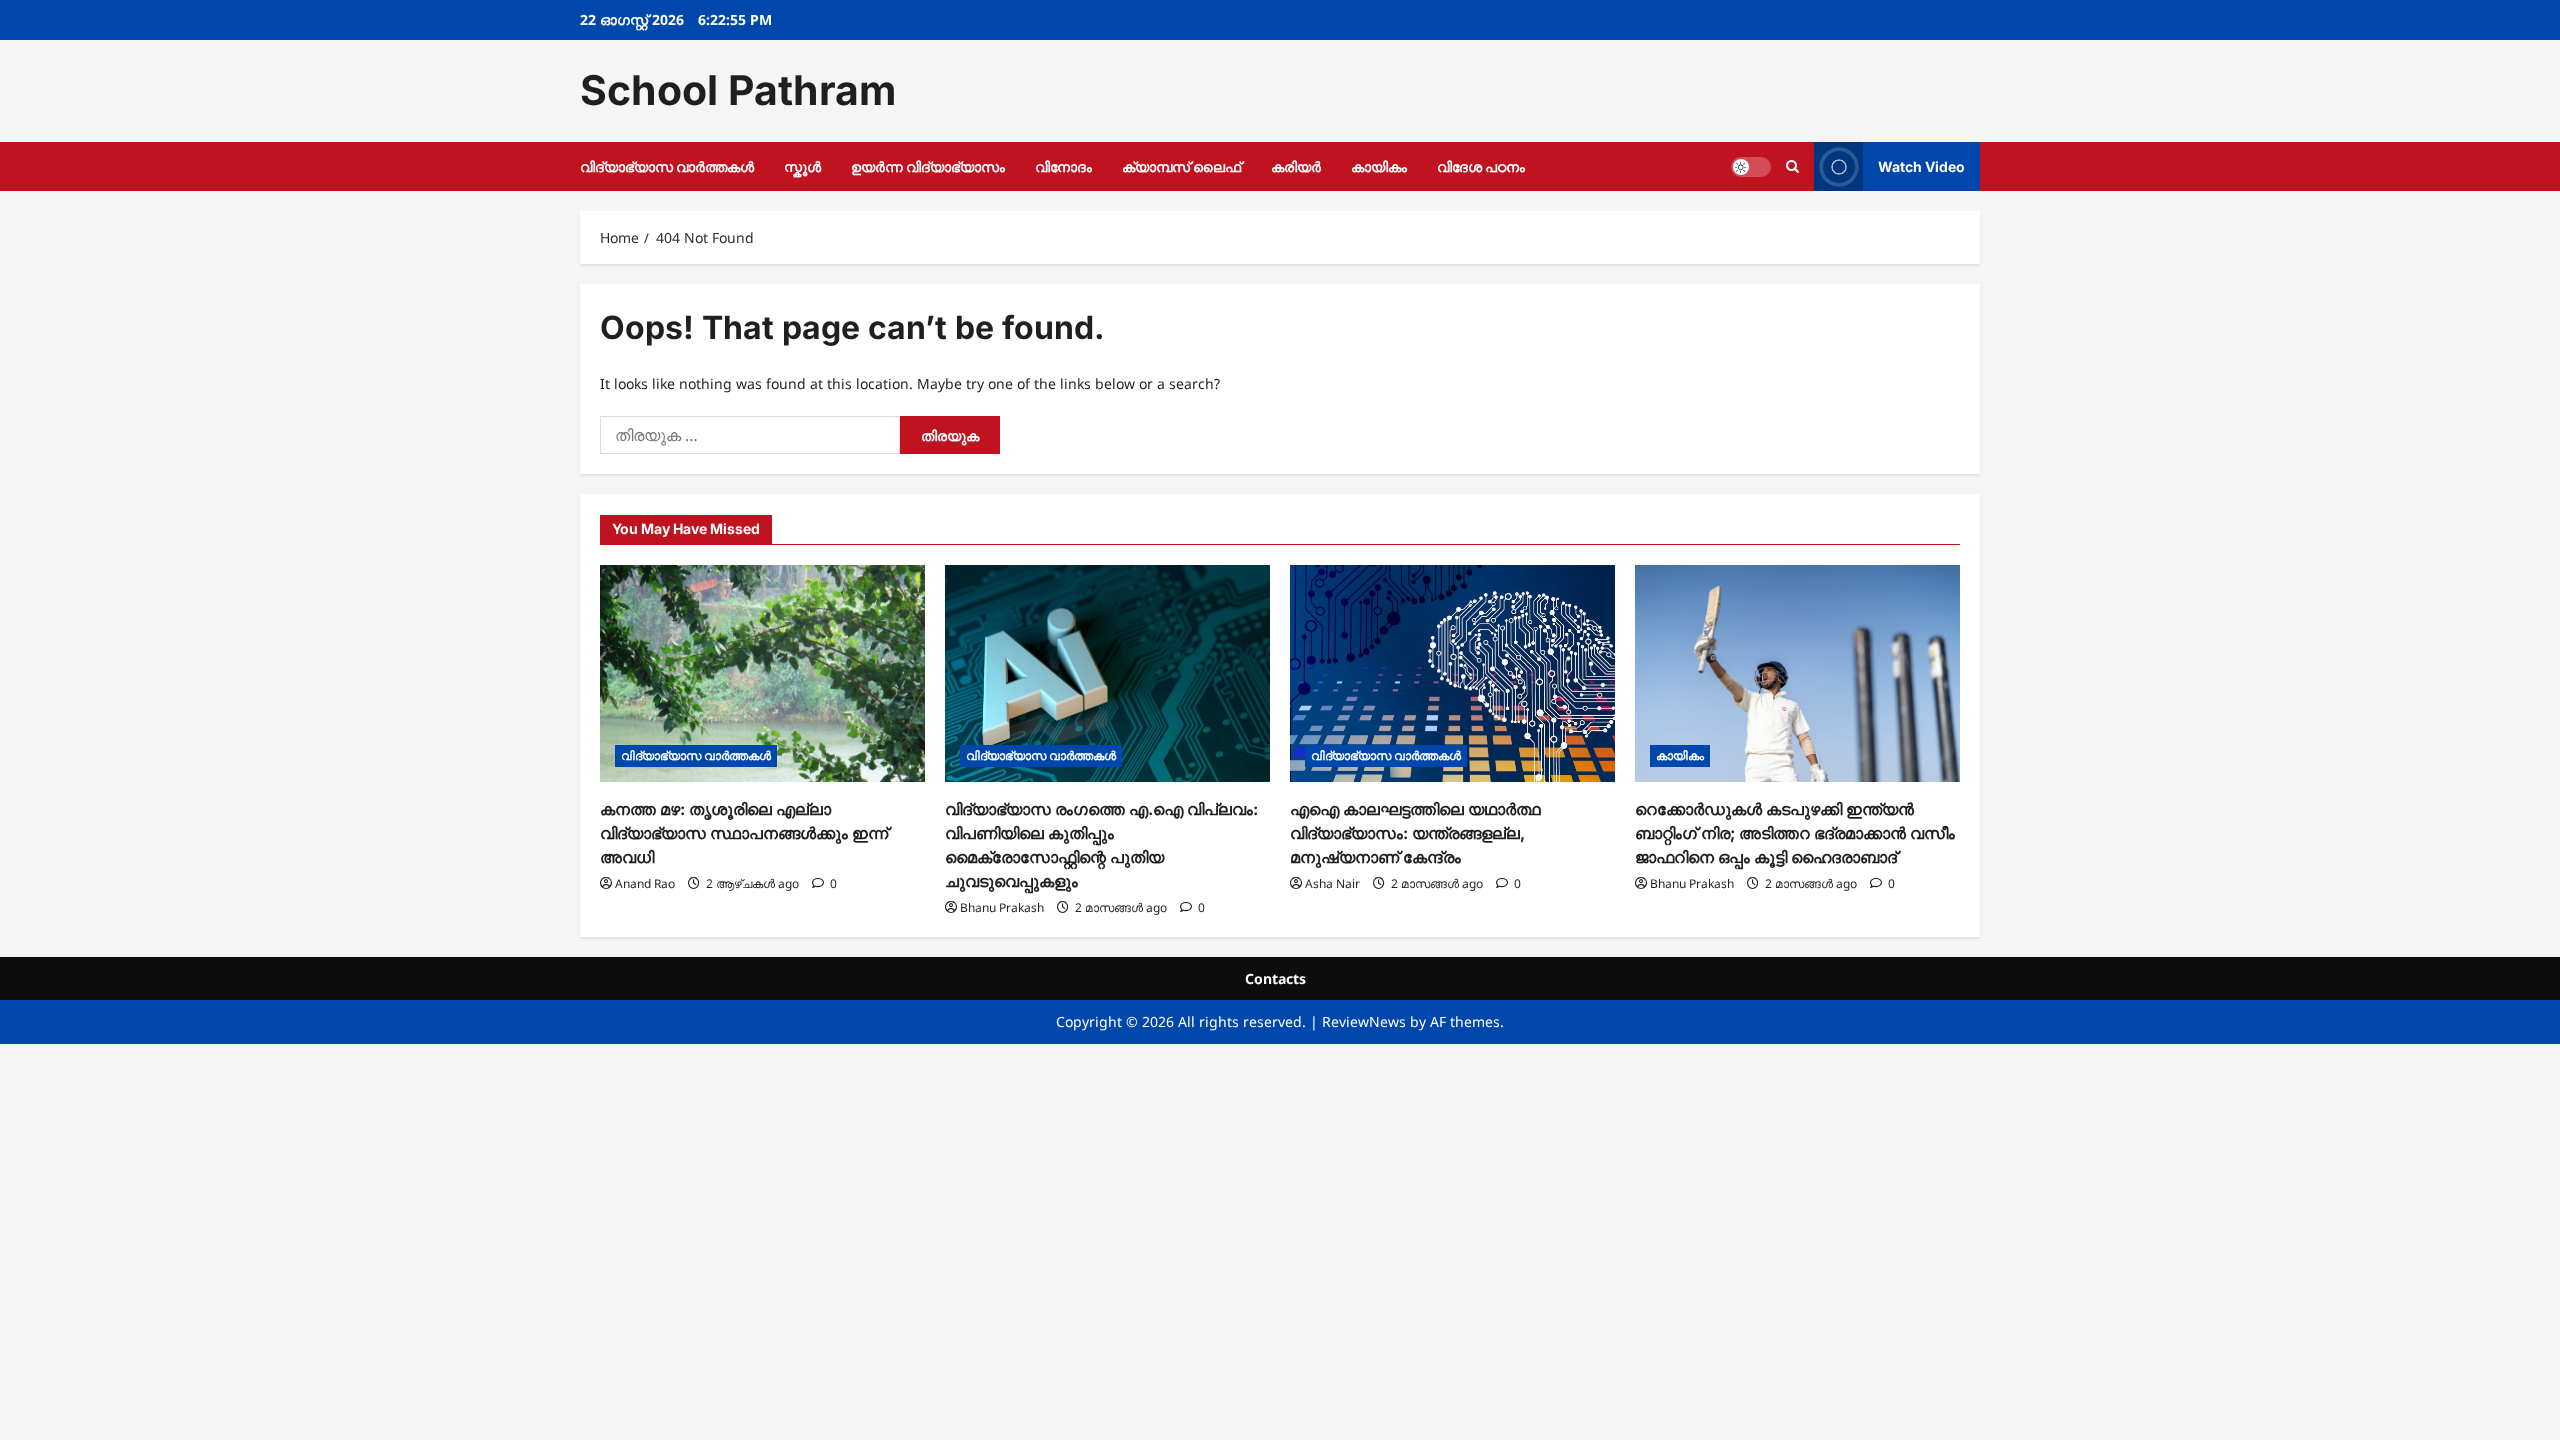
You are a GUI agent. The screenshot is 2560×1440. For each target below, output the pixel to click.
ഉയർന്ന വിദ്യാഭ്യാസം (928, 166)
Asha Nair (1332, 883)
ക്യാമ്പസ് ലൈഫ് (1181, 166)
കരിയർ (1296, 166)
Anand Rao (645, 883)
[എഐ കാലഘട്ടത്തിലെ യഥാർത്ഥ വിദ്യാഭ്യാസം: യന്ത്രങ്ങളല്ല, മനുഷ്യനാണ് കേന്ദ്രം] (1452, 673)
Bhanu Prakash (1002, 907)
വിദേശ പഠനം (1481, 166)
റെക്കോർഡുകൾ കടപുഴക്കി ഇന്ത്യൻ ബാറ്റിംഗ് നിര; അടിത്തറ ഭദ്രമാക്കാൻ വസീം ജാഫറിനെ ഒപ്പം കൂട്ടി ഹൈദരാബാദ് (1795, 833)
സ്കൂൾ (802, 166)
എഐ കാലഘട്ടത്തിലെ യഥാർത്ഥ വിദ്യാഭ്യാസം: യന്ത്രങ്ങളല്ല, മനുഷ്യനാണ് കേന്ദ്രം (1415, 833)
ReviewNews (1364, 1021)
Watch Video (1921, 165)
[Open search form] (1792, 166)
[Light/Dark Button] (1751, 166)
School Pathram (738, 90)
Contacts (1275, 978)
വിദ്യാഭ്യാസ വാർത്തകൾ (667, 166)
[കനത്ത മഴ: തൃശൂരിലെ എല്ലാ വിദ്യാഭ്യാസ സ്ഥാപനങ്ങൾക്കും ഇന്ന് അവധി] (762, 673)
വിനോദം (1063, 166)
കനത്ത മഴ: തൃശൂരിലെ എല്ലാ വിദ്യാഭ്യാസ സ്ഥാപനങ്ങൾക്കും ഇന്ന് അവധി (744, 833)
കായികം (1379, 166)
